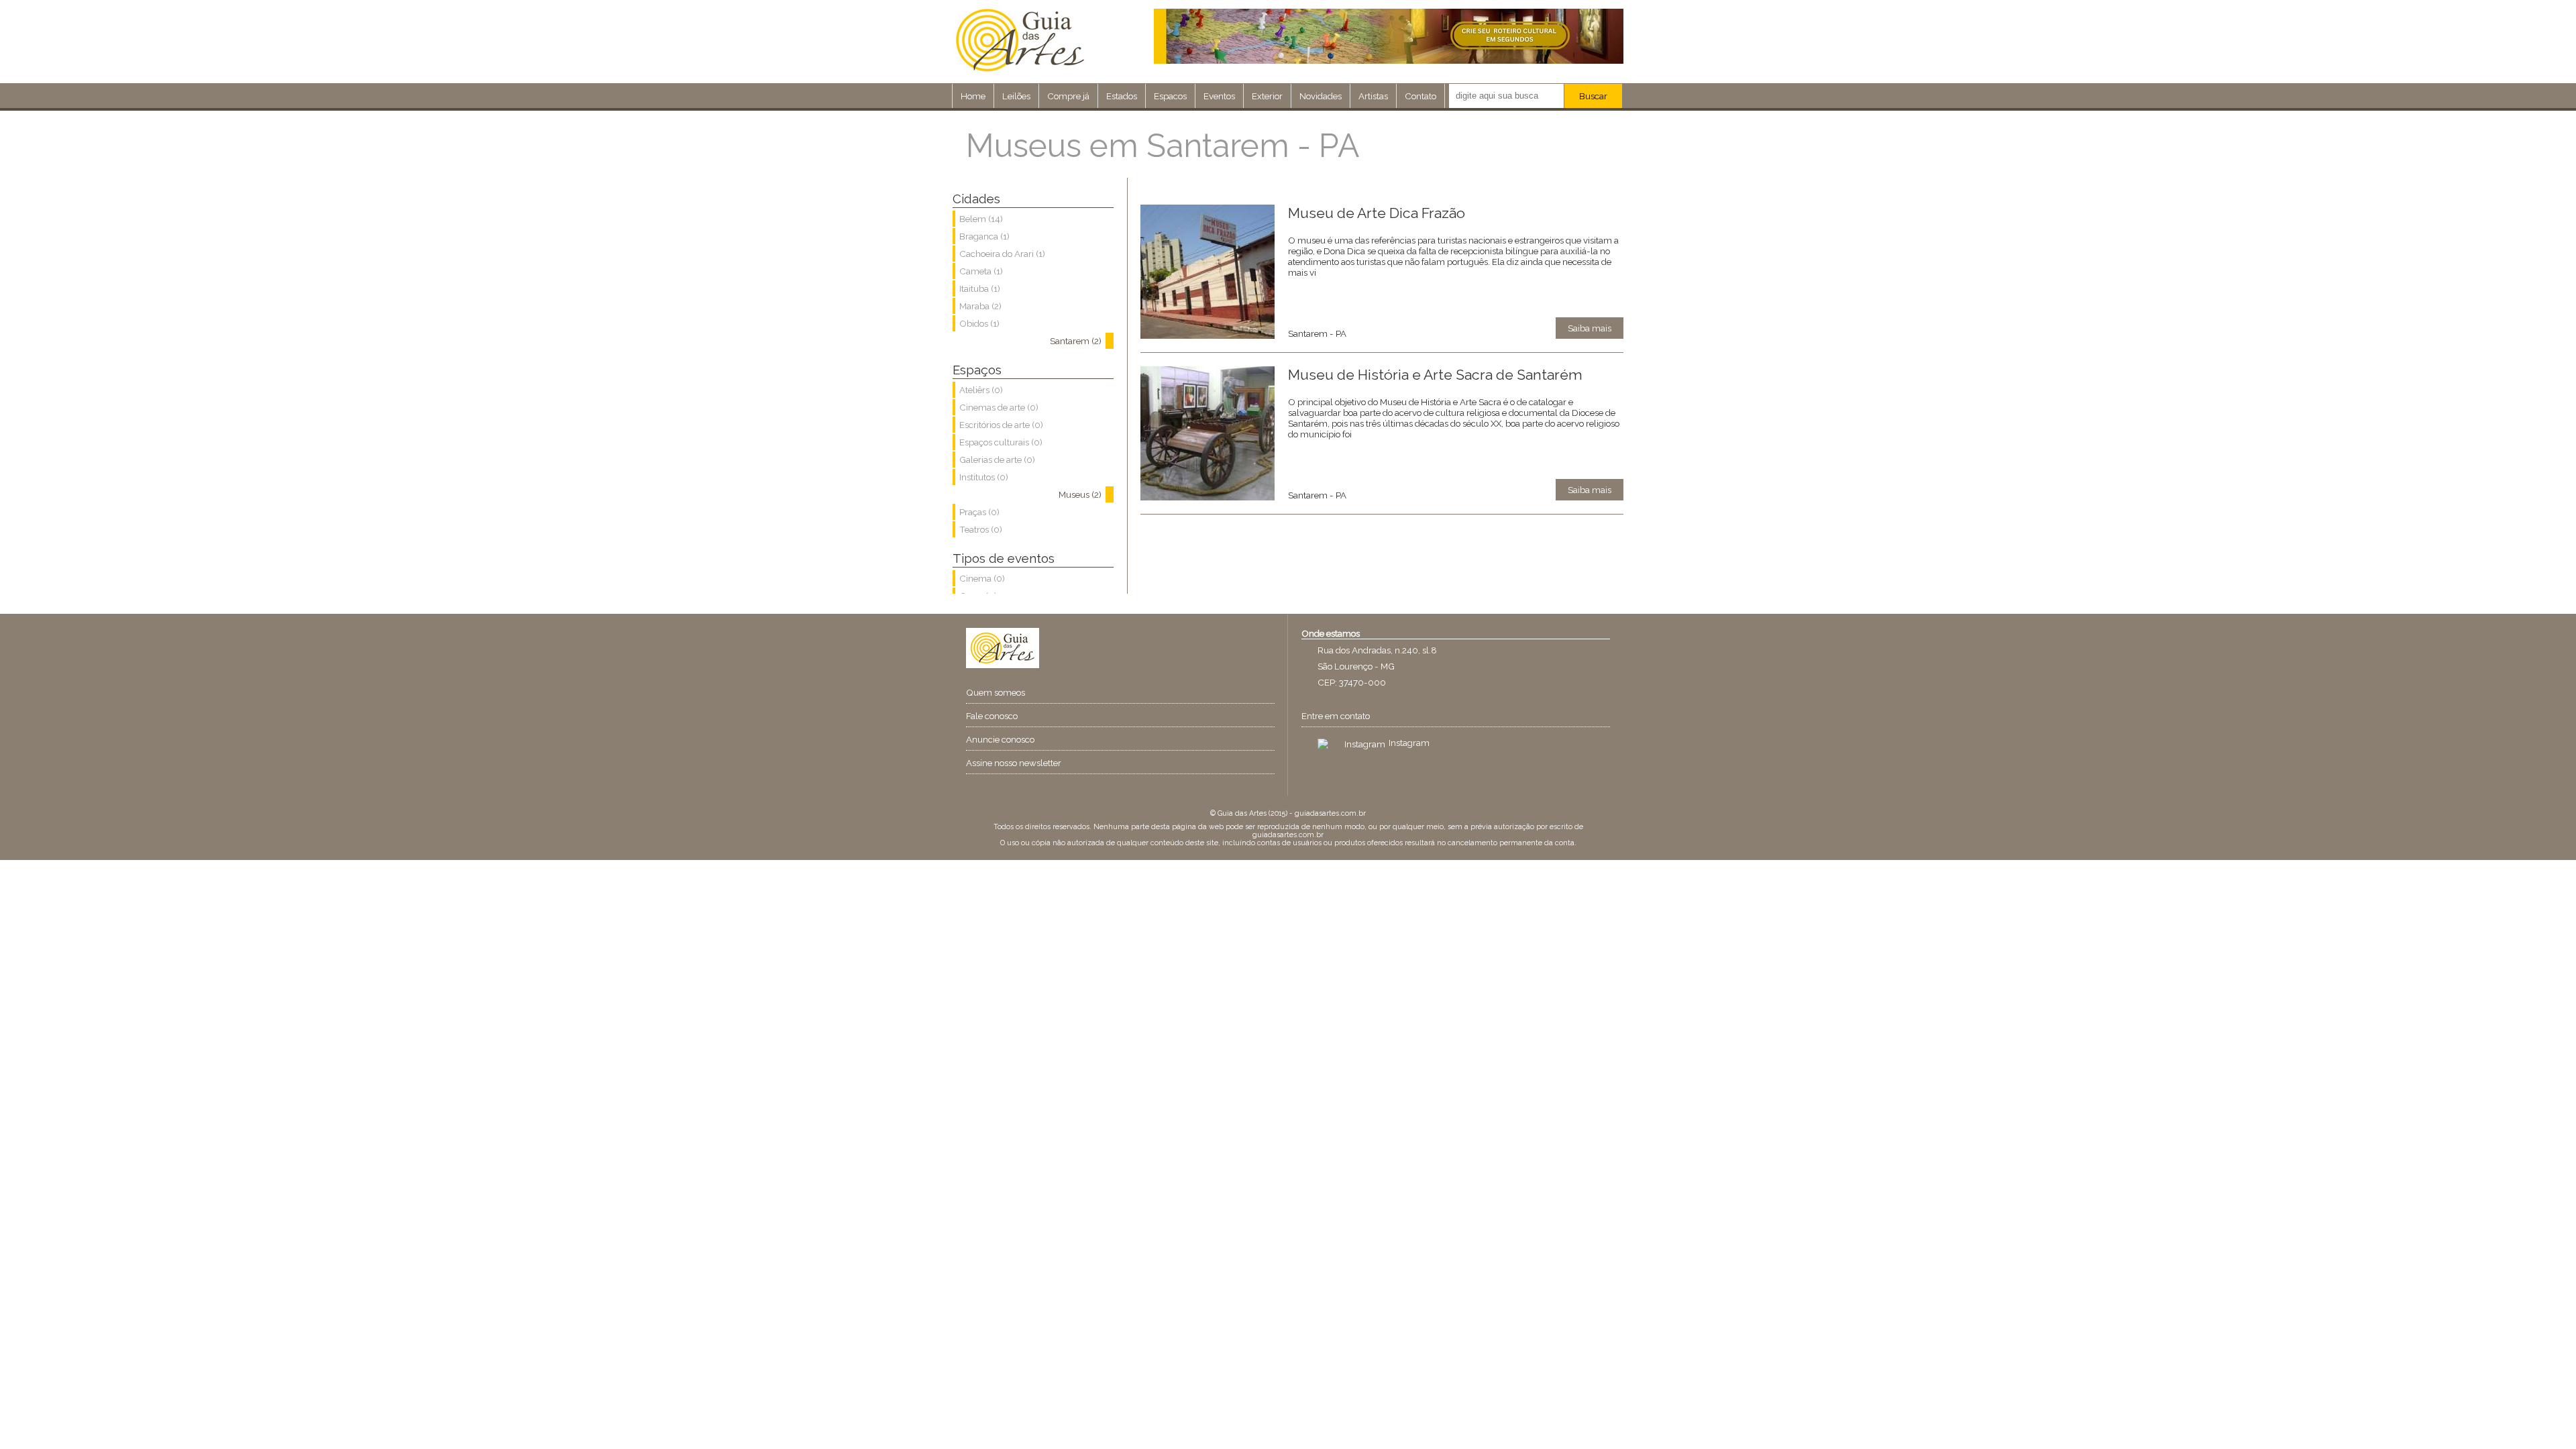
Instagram (1409, 743)
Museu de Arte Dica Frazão (1377, 213)
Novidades (1321, 96)
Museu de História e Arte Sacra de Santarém (1435, 375)
